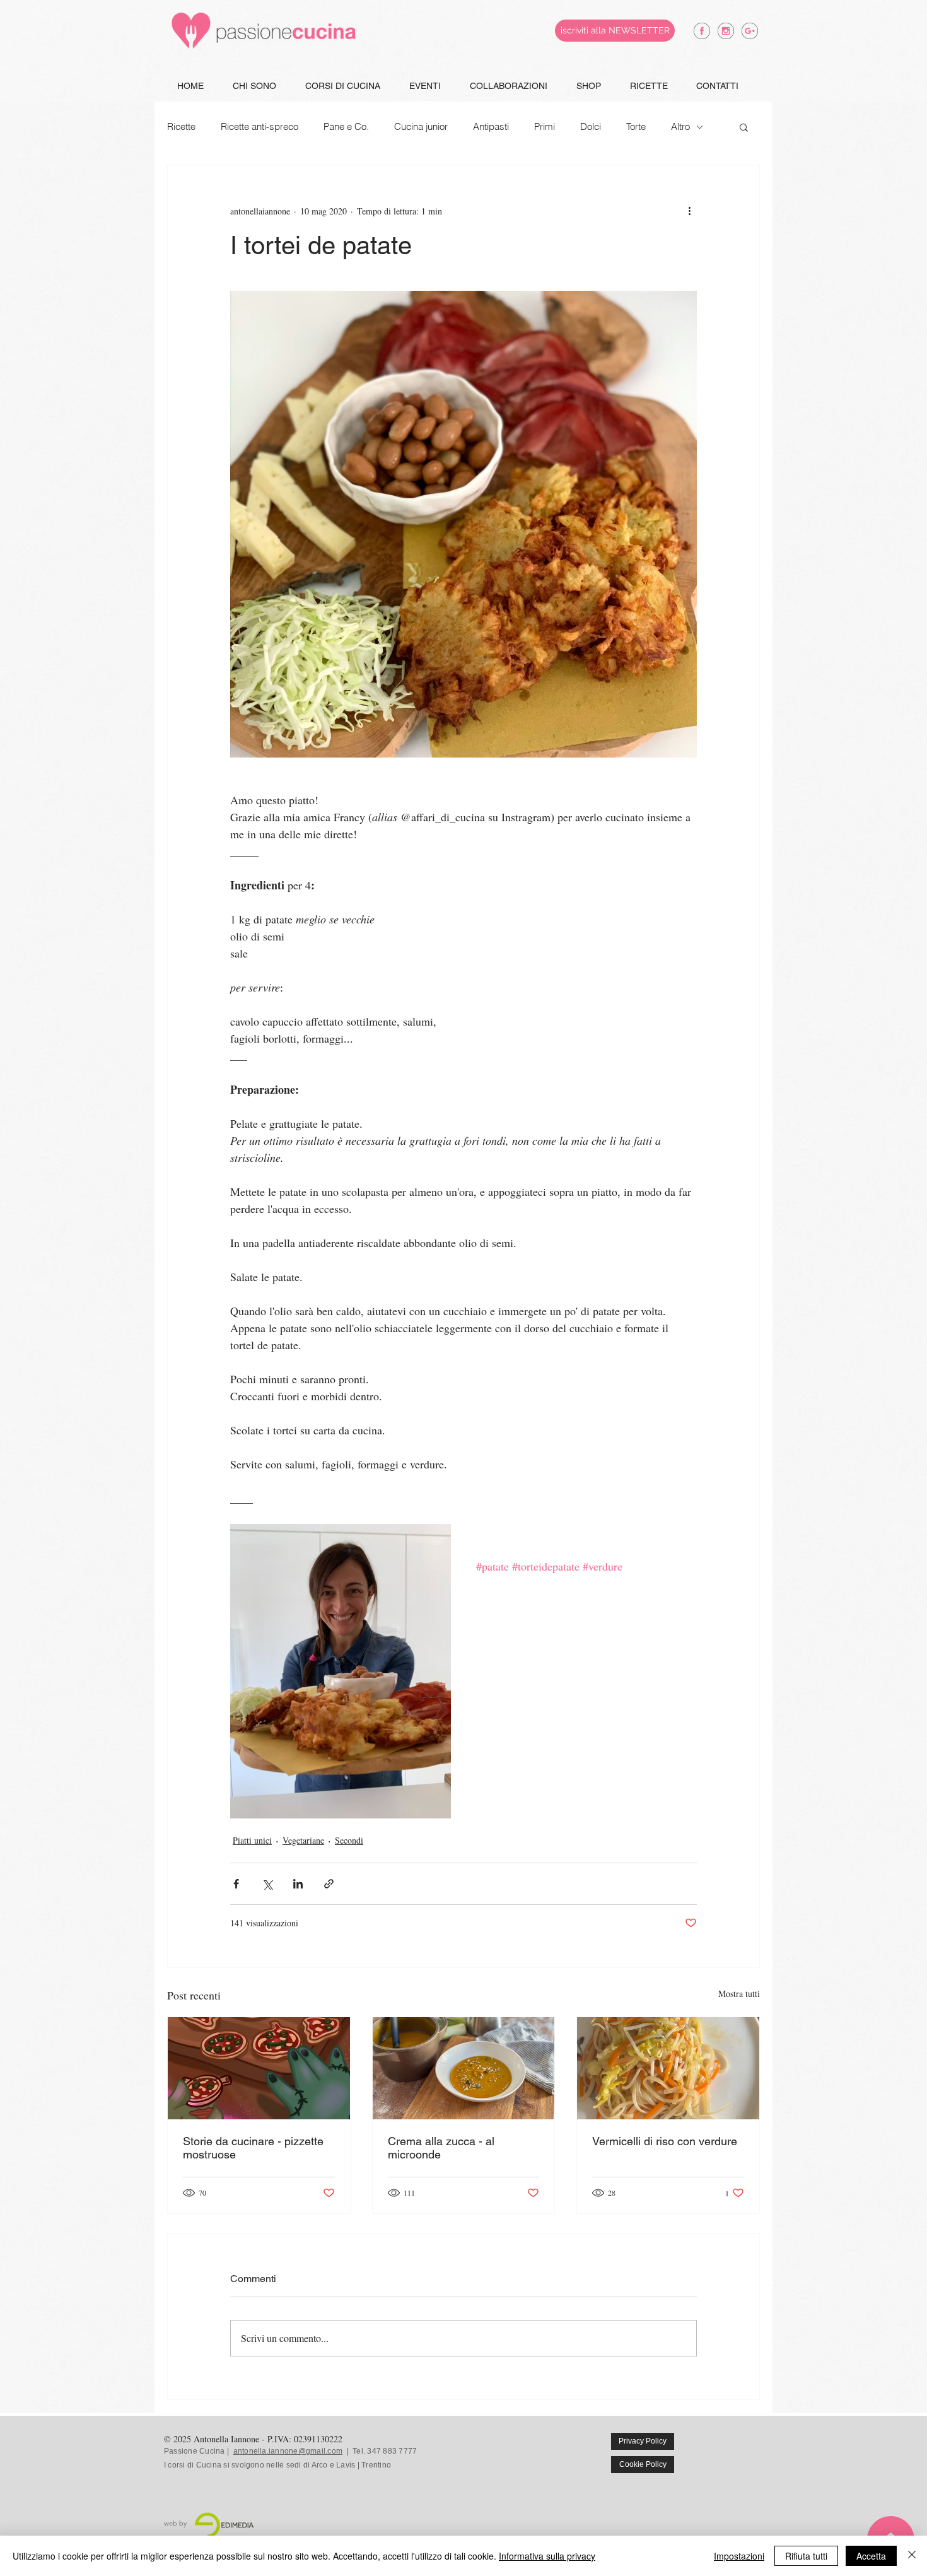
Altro (680, 127)
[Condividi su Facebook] (236, 1884)
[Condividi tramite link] (329, 1884)
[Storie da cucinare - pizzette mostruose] (259, 2068)
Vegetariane (303, 1840)
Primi (545, 127)
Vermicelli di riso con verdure (665, 2141)
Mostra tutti (739, 1993)
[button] (744, 127)
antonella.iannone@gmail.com (288, 2451)
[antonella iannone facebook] (702, 31)
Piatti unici (252, 1840)
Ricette (181, 127)
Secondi (349, 1840)
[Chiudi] (912, 2556)
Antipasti (491, 127)
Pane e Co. (346, 127)
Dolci (591, 127)
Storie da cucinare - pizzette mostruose (253, 2148)
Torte (636, 127)
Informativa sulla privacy (547, 2556)
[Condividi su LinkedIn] (298, 1884)
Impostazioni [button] (739, 2556)
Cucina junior (421, 127)
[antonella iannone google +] (750, 31)
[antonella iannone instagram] (726, 31)
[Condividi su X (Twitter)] (267, 1884)
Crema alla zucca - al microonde (441, 2148)
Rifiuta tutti (806, 2556)
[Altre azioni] (689, 211)
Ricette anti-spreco (259, 127)
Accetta (871, 2556)
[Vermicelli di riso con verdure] (668, 2068)
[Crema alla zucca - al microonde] (464, 2068)
